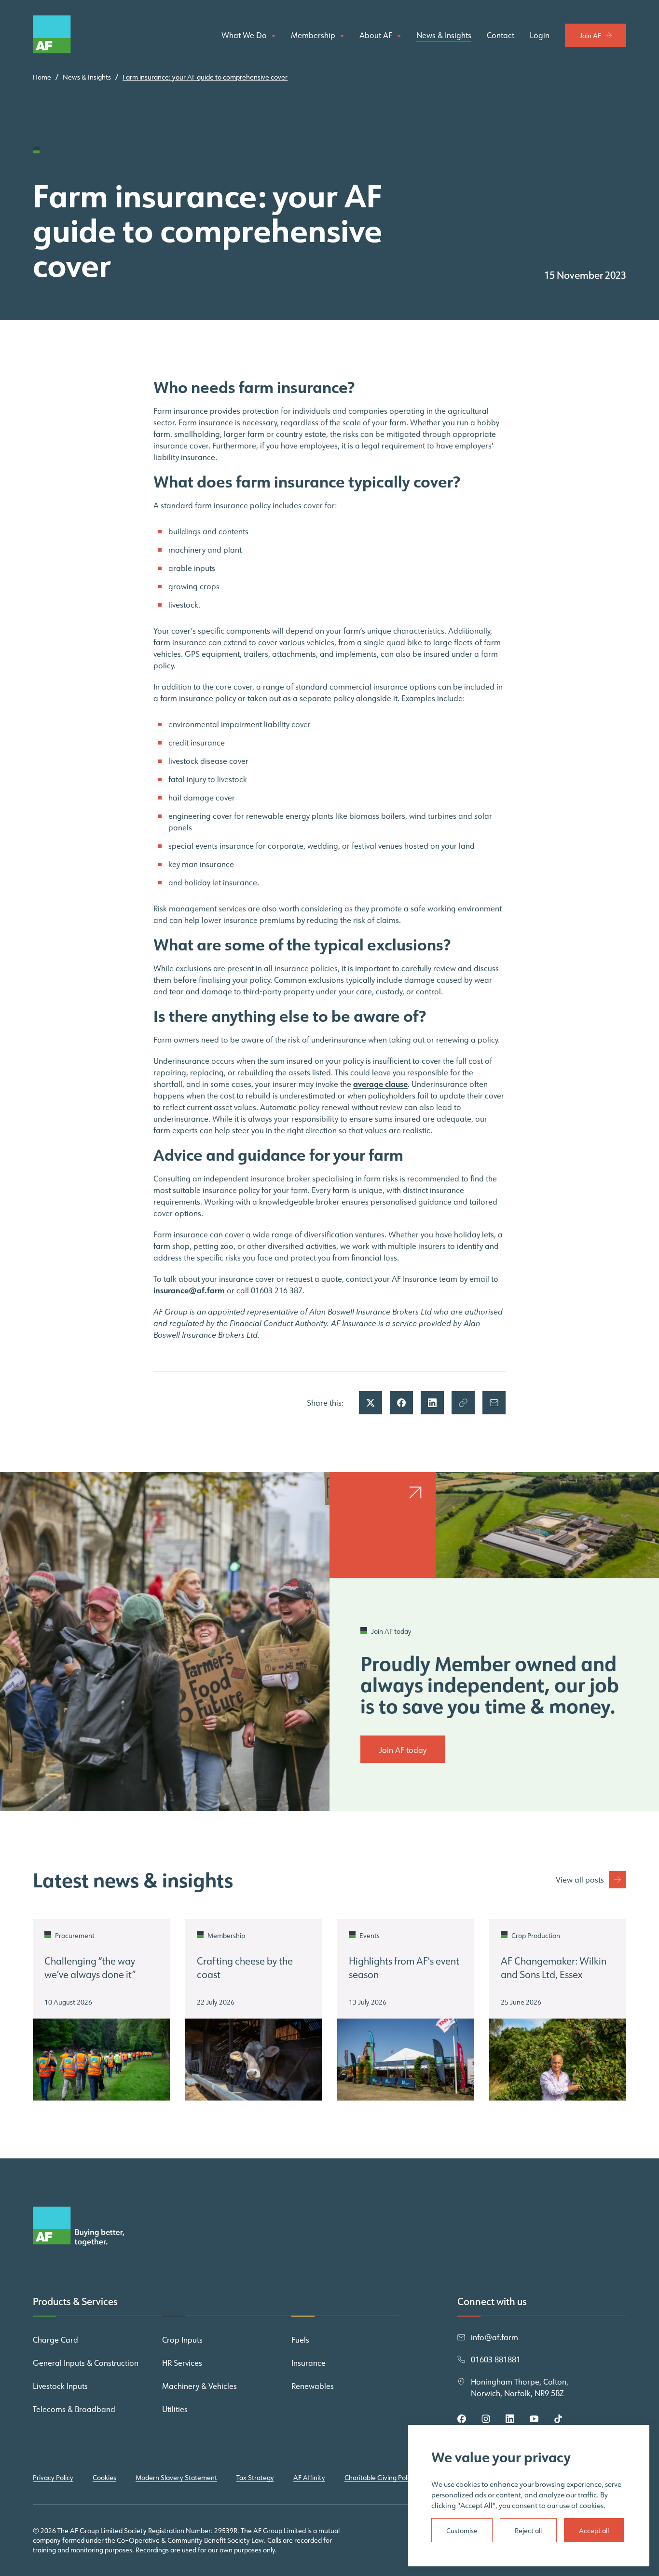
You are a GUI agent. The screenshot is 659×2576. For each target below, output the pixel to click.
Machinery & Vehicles (199, 2386)
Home (42, 77)
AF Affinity (309, 2478)
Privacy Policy (53, 2478)
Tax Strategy (255, 2478)
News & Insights (444, 35)
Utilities (175, 2409)
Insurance (309, 2363)
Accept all (594, 2531)
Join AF (590, 36)
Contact (501, 35)
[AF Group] (79, 35)
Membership (314, 36)
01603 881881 (496, 2359)
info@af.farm (494, 2337)
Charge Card (55, 2340)
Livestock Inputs (60, 2386)
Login (540, 35)
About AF (377, 36)
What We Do (245, 35)
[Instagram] (486, 2419)
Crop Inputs (182, 2340)
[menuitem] (248, 35)
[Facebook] (462, 2419)
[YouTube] (534, 2419)
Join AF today (403, 1750)
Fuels (300, 2340)
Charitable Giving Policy (380, 2478)
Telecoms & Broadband (74, 2409)
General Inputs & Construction (86, 2363)
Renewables (313, 2386)
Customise (462, 2531)
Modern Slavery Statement (176, 2478)
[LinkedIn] (510, 2419)
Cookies (104, 2478)
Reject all (528, 2531)
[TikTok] (558, 2419)
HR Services (182, 2363)
